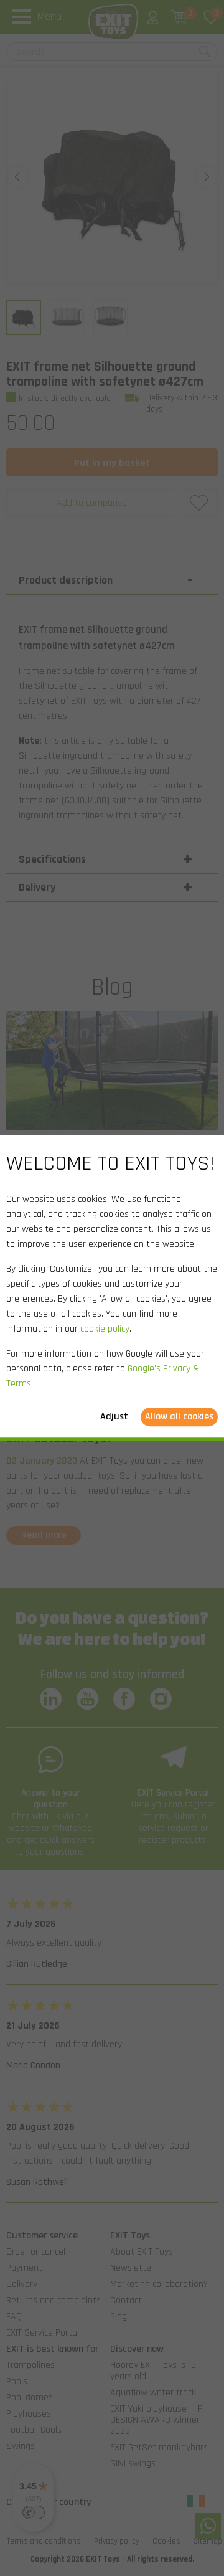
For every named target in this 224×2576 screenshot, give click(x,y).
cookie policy (105, 1329)
